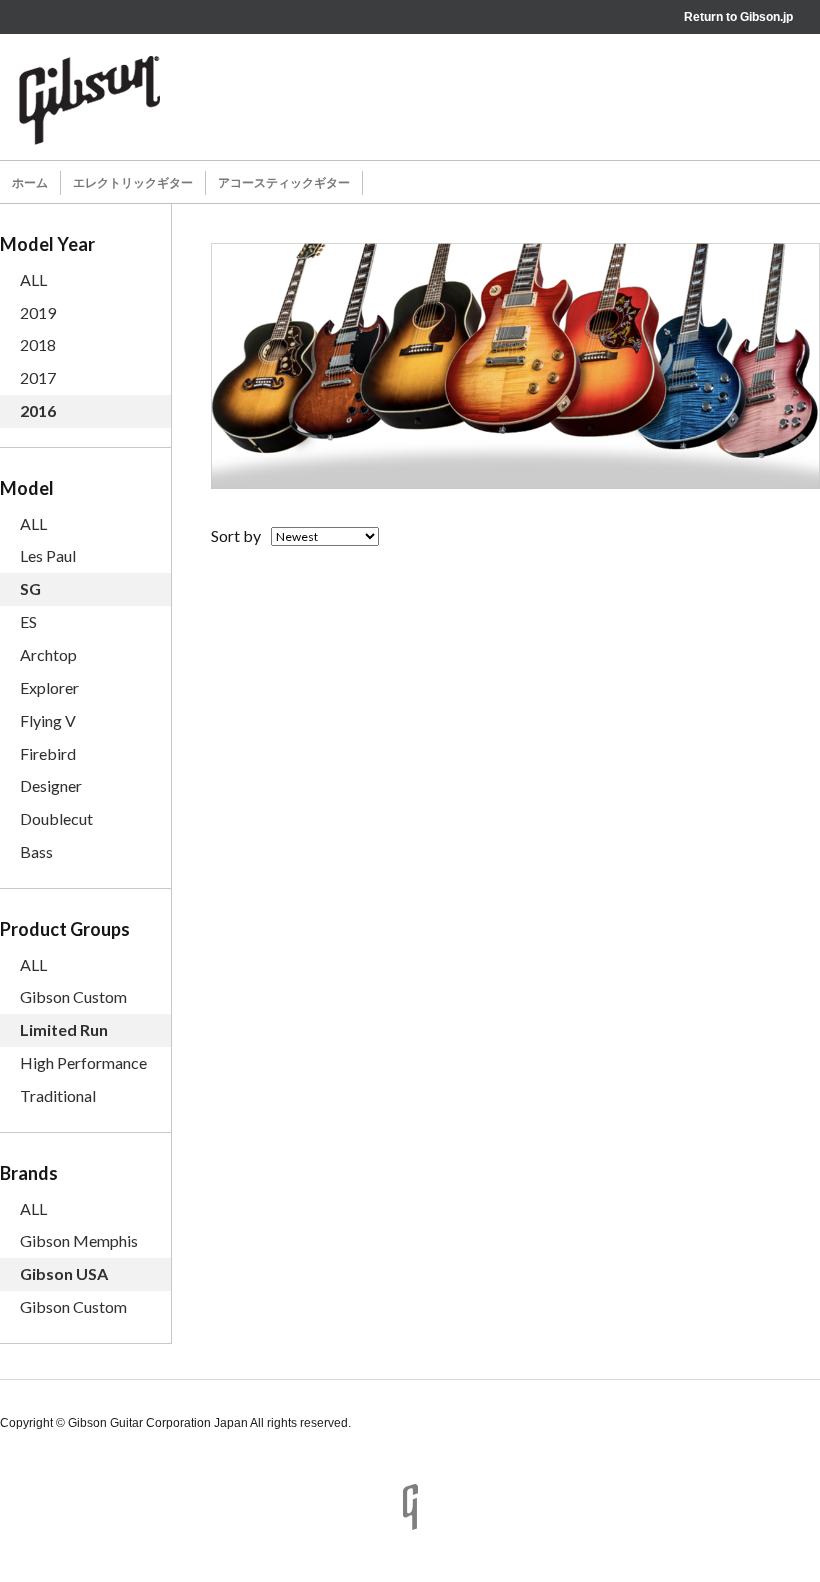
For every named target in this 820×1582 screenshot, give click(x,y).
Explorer (49, 687)
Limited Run (64, 1029)
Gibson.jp (766, 17)
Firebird (48, 753)
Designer (51, 785)
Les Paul (48, 555)
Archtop (48, 654)
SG (30, 588)
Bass (36, 851)
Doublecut (56, 818)
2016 (38, 410)
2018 (38, 344)
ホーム (30, 183)
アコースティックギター (284, 183)
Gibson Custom (73, 996)
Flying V (48, 720)
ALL (33, 279)
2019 (38, 312)
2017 (38, 377)
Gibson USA (64, 1273)
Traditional (58, 1095)
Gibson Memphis (79, 1240)
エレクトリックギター (133, 183)
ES (28, 621)
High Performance (83, 1062)
